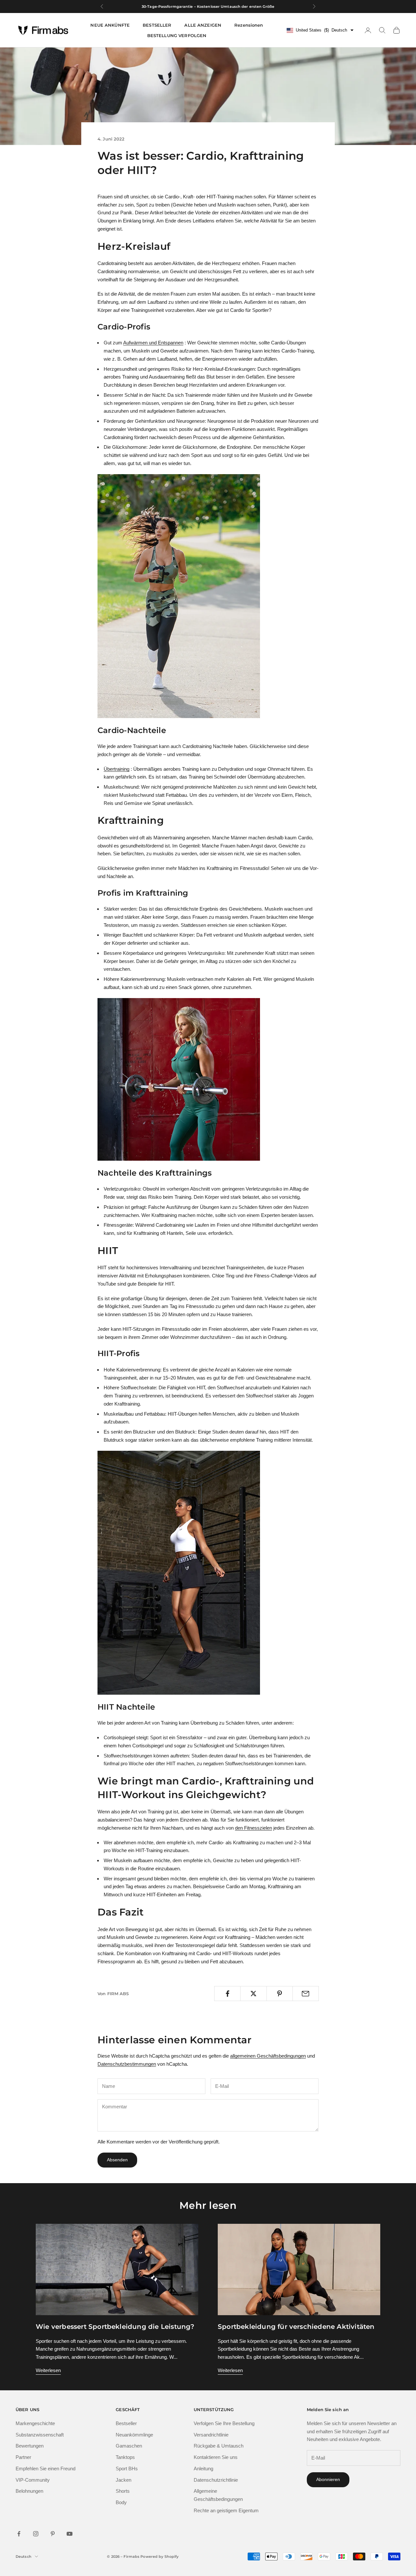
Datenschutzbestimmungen (127, 2064)
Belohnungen (29, 2491)
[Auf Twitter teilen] (253, 1994)
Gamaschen (129, 2446)
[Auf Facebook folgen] (19, 2534)
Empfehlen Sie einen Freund (45, 2469)
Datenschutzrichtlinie (216, 2480)
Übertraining (117, 769)
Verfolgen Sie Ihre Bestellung (224, 2423)
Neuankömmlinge (134, 2435)
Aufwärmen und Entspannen (153, 343)
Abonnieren (328, 2479)
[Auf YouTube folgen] (70, 2534)
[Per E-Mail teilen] (306, 1994)
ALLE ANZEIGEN (203, 25)
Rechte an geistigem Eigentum (226, 2510)
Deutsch (24, 2556)
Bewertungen (30, 2446)
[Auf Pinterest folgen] (53, 2534)
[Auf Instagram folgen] (36, 2534)
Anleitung (203, 2469)
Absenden (117, 2160)
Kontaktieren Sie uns (216, 2457)
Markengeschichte (35, 2423)
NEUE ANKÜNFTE (110, 25)
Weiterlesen (48, 2370)
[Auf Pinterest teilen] (280, 1994)
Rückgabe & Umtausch (219, 2446)
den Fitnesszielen (253, 1828)
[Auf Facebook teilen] (227, 1994)
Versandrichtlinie (211, 2435)
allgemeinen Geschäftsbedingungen (268, 2056)
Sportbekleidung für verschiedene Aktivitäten (296, 2327)
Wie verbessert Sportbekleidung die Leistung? (115, 2327)
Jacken (123, 2480)
